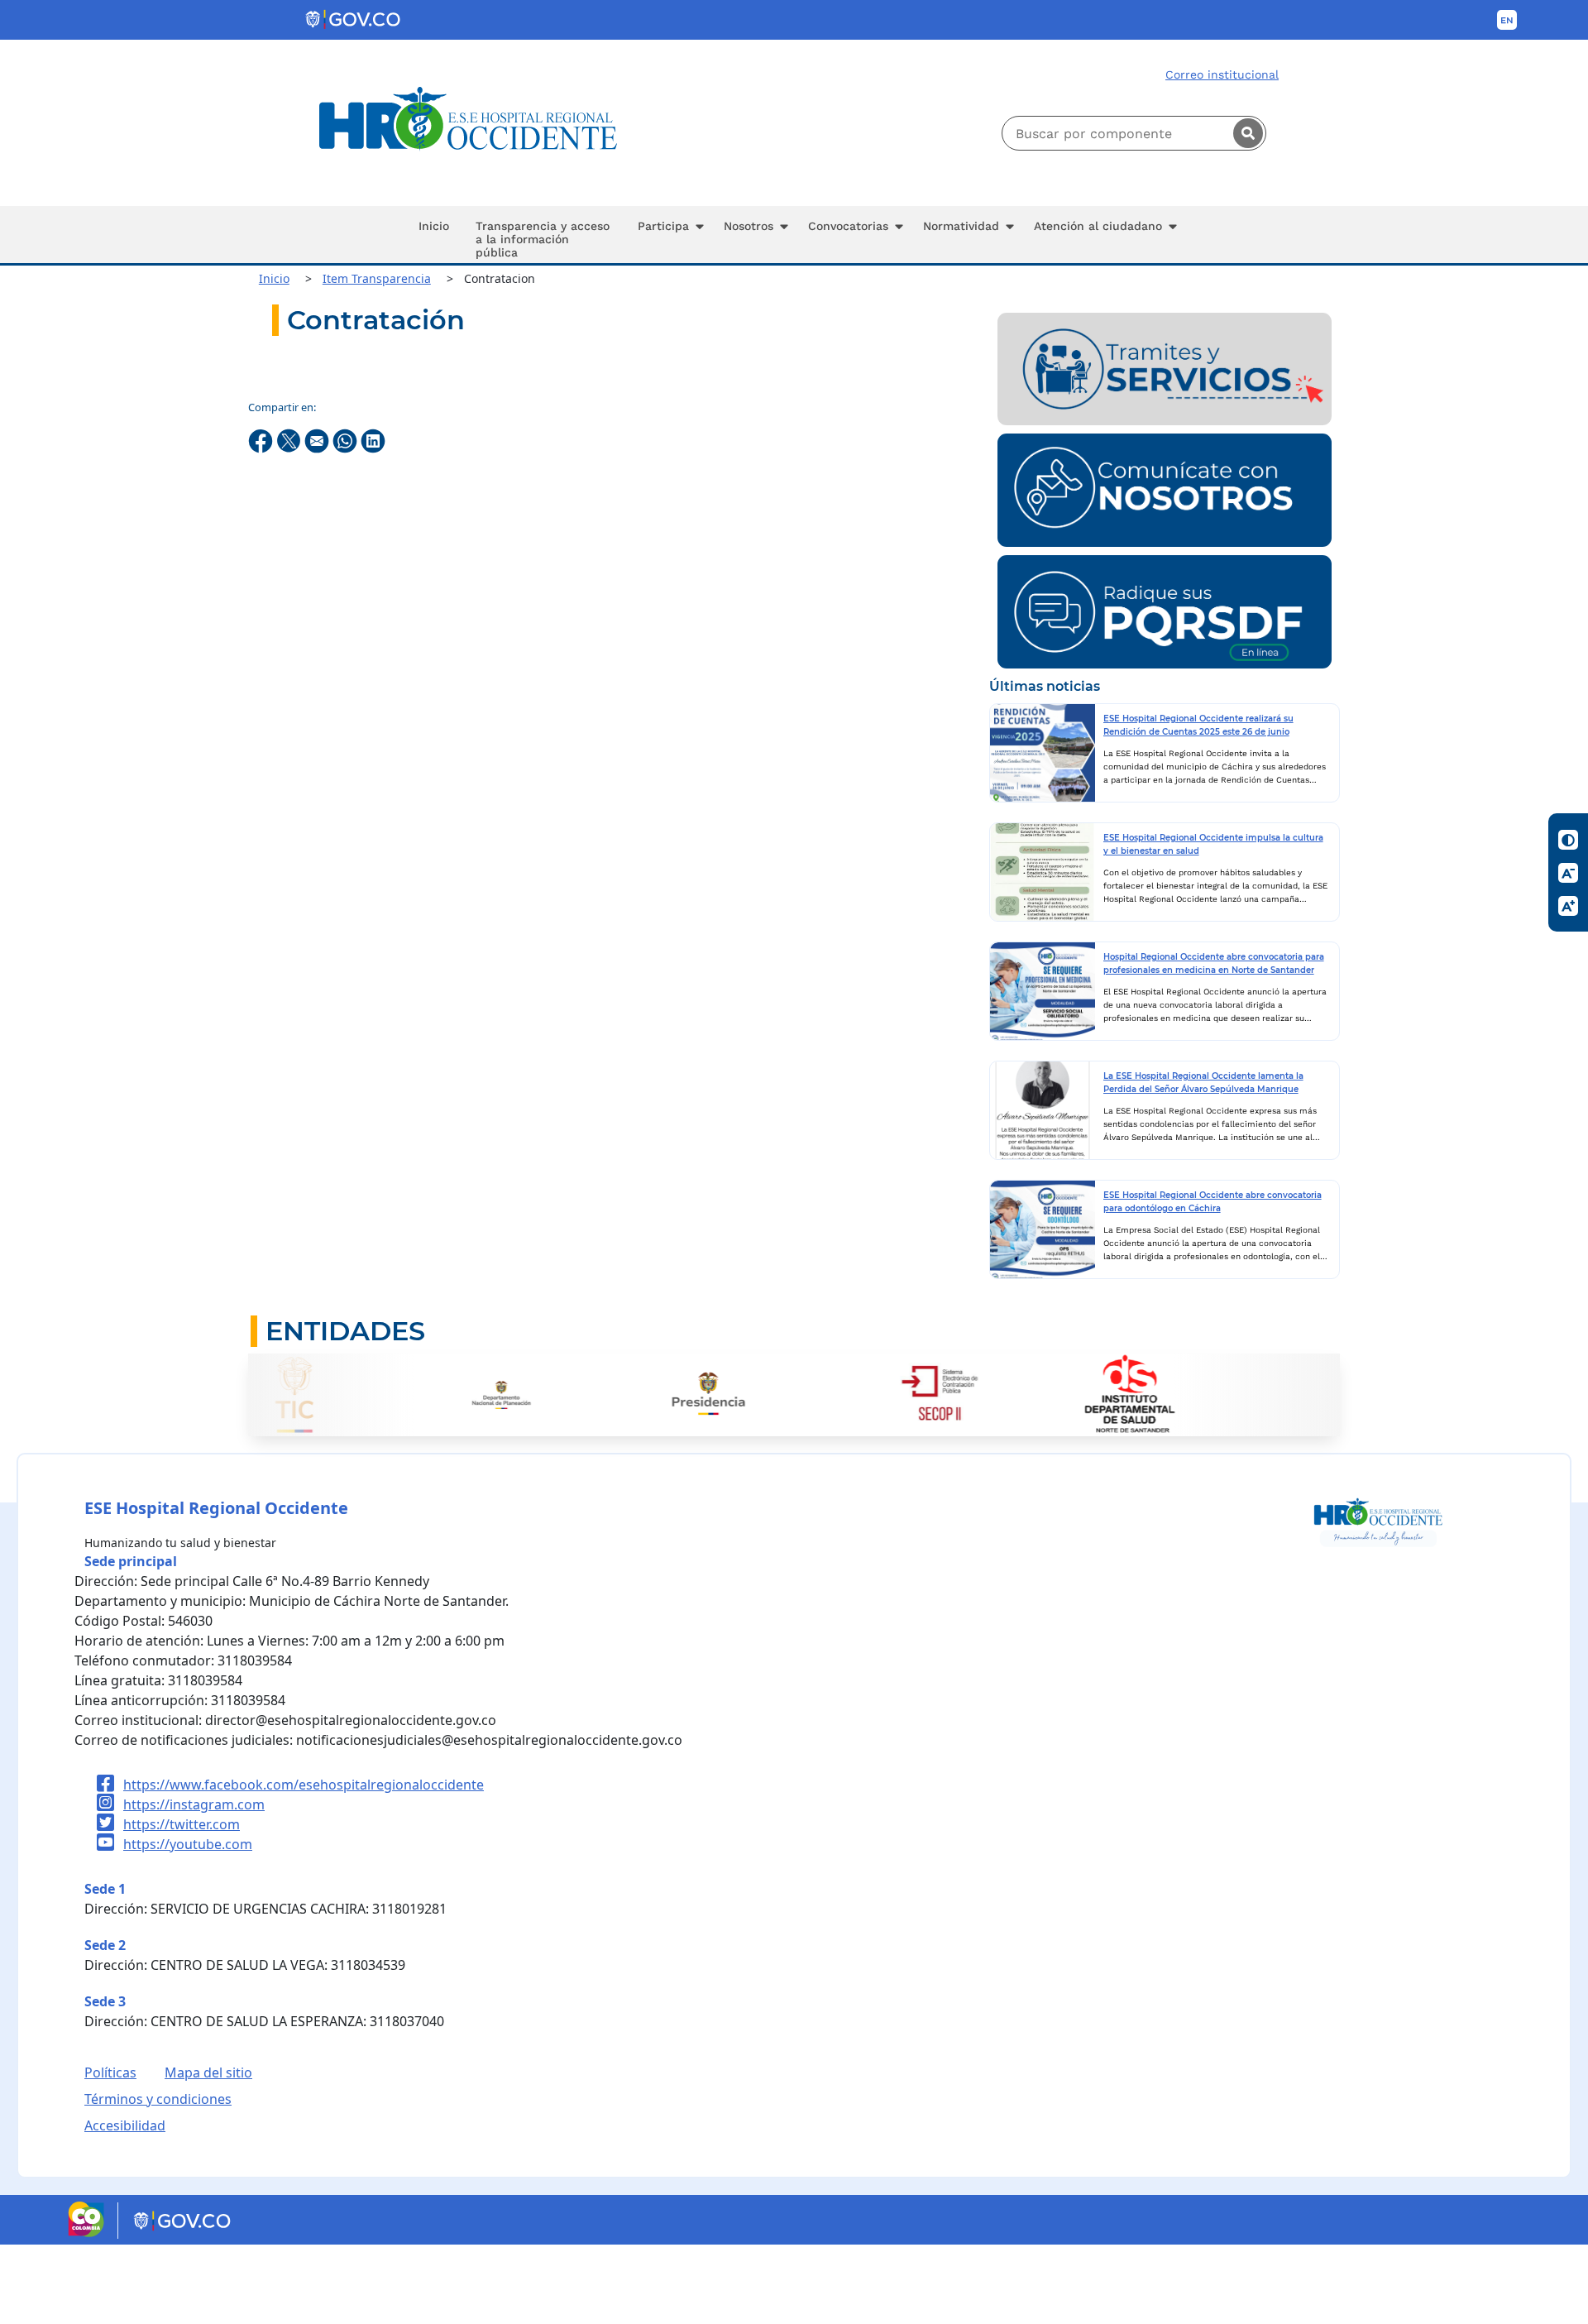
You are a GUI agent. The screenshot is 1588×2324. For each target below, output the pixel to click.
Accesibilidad (125, 2125)
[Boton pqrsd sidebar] (1165, 611)
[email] (318, 439)
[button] (667, 235)
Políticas (110, 2072)
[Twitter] (290, 439)
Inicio (274, 278)
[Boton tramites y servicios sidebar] (1165, 367)
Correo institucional (1222, 74)
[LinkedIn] (373, 439)
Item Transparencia (377, 278)
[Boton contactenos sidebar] (1165, 489)
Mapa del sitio (208, 2072)
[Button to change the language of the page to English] (1507, 20)
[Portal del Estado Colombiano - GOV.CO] (354, 20)
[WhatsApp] (347, 439)
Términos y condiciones (158, 2099)
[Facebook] (262, 439)
